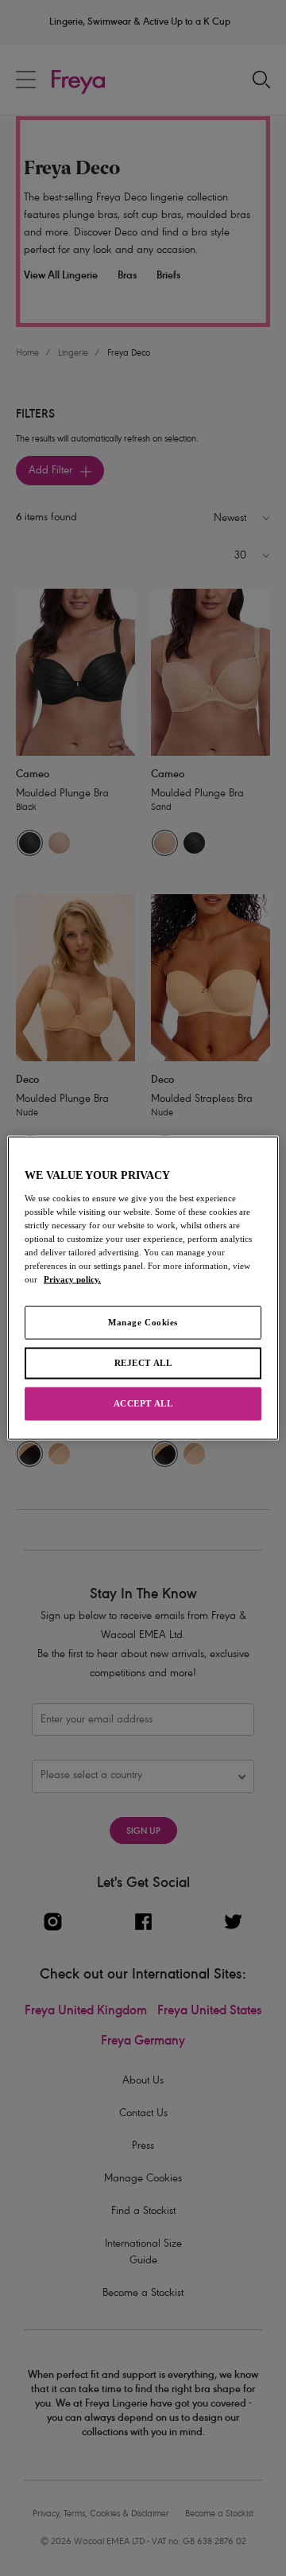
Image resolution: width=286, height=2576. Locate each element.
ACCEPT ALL (143, 1403)
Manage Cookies (143, 1322)
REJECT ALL (143, 1363)
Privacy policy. (72, 1279)
